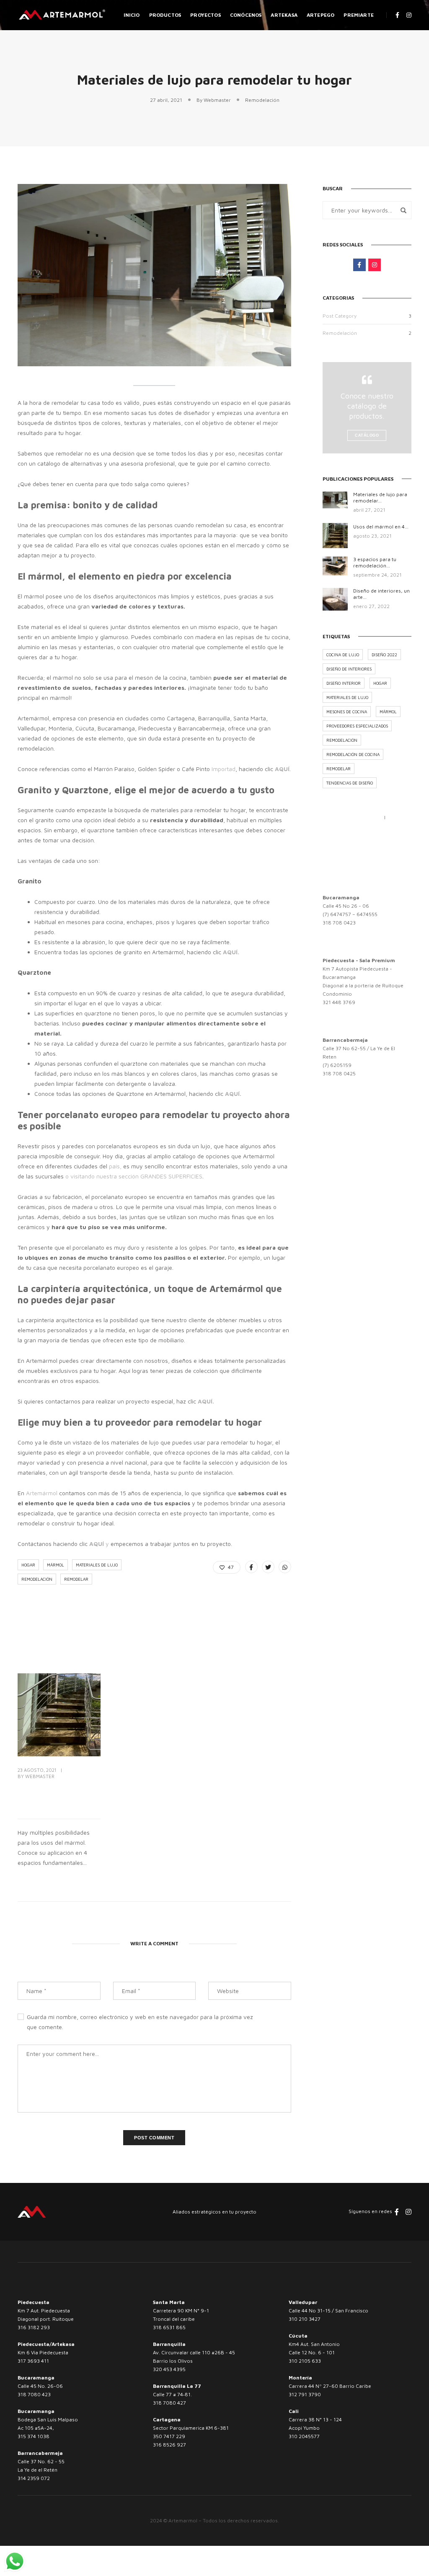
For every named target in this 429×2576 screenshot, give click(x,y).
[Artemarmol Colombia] (62, 14)
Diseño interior (344, 683)
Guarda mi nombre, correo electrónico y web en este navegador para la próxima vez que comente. (140, 2022)
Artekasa (284, 15)
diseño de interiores (349, 669)
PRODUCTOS (165, 15)
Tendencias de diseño (350, 783)
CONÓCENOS (246, 15)
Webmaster (217, 100)
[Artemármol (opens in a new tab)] (25, 1493)
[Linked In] (356, 859)
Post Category (340, 316)
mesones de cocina (347, 712)
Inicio (132, 15)
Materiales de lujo (97, 1565)
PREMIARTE (359, 15)
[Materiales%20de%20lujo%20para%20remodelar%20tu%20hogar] (251, 1567)
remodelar (76, 1579)
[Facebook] (329, 859)
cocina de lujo (343, 655)
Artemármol (43, 1493)
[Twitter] (343, 859)
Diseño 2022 (384, 655)
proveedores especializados (357, 726)
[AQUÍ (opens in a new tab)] (222, 952)
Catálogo (367, 435)
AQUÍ (97, 1544)
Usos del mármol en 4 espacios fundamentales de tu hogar (58, 1796)
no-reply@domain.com (353, 827)
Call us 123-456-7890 (352, 817)
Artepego (320, 15)
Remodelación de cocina (353, 754)
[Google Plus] (370, 859)
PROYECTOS (205, 15)
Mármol (56, 1565)
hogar (28, 1565)
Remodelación (262, 100)
